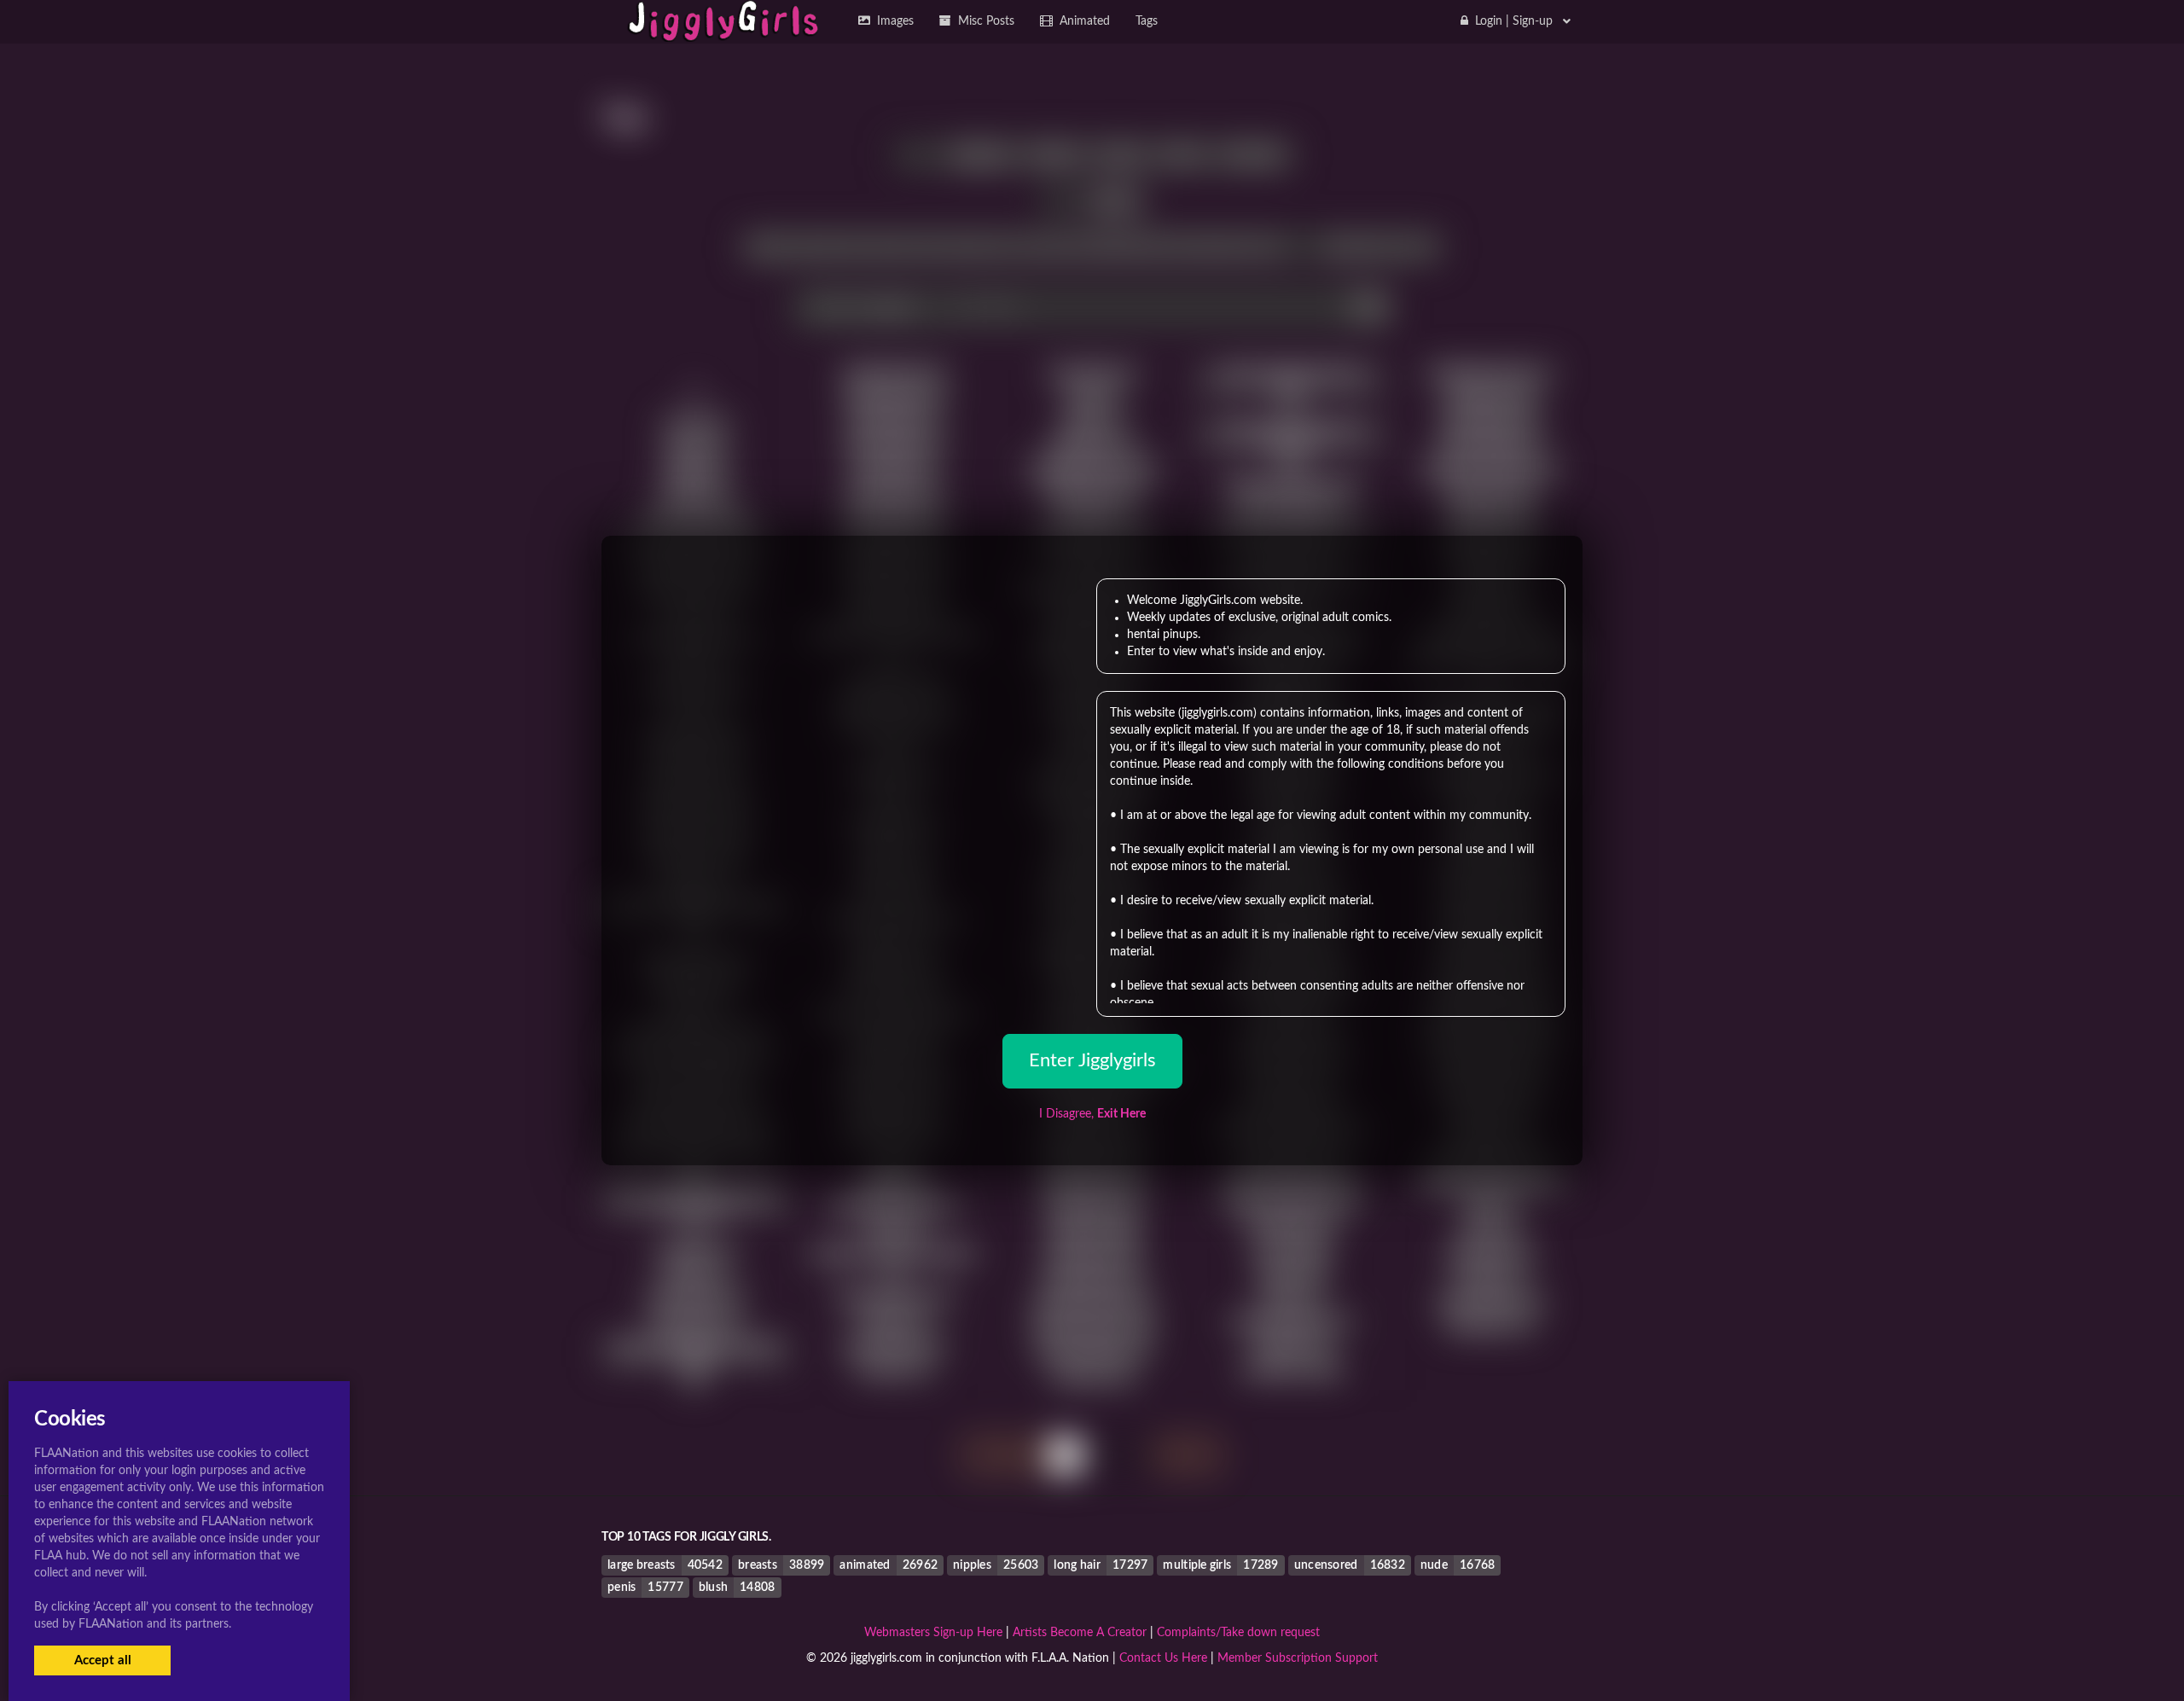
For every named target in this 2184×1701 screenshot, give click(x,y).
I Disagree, (1092, 1114)
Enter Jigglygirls (1092, 1060)
